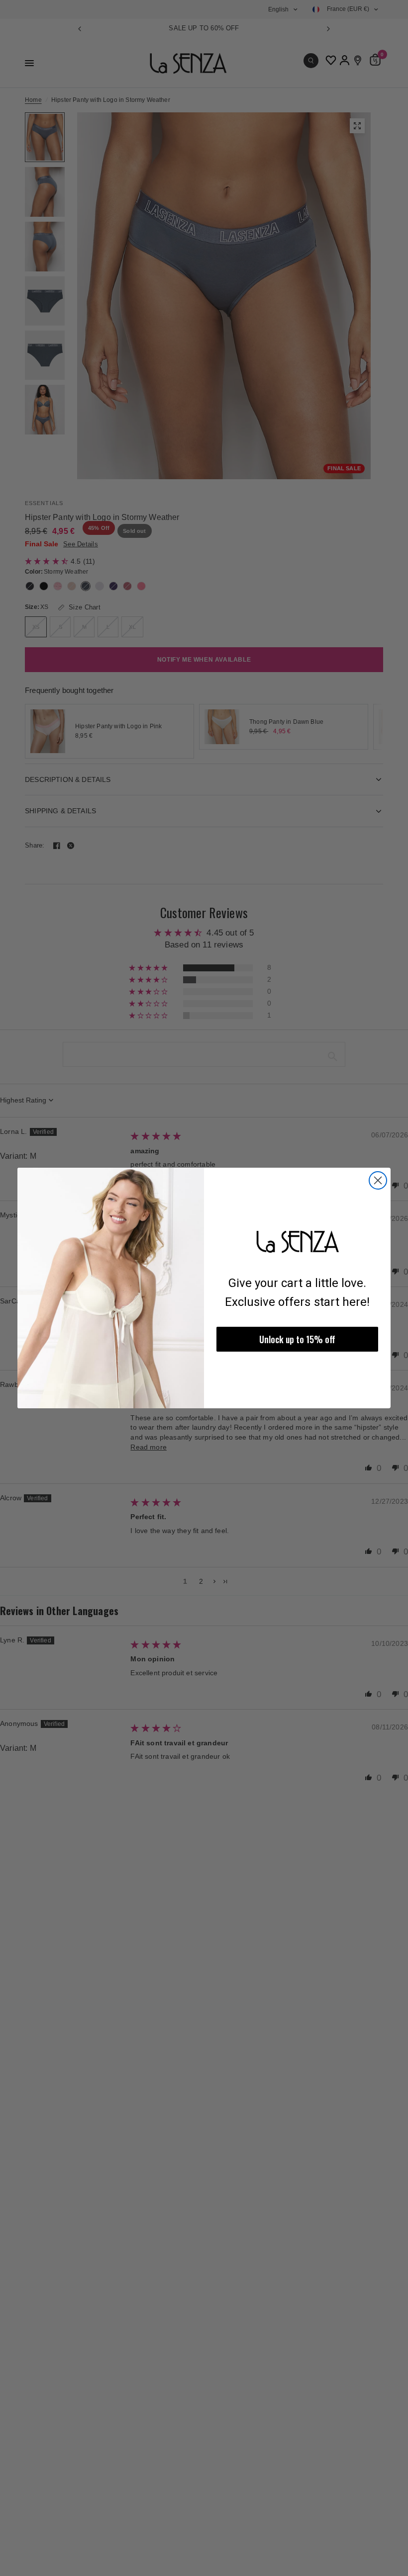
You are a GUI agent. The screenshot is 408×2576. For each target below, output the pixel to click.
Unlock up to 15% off (297, 1339)
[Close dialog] (378, 1180)
